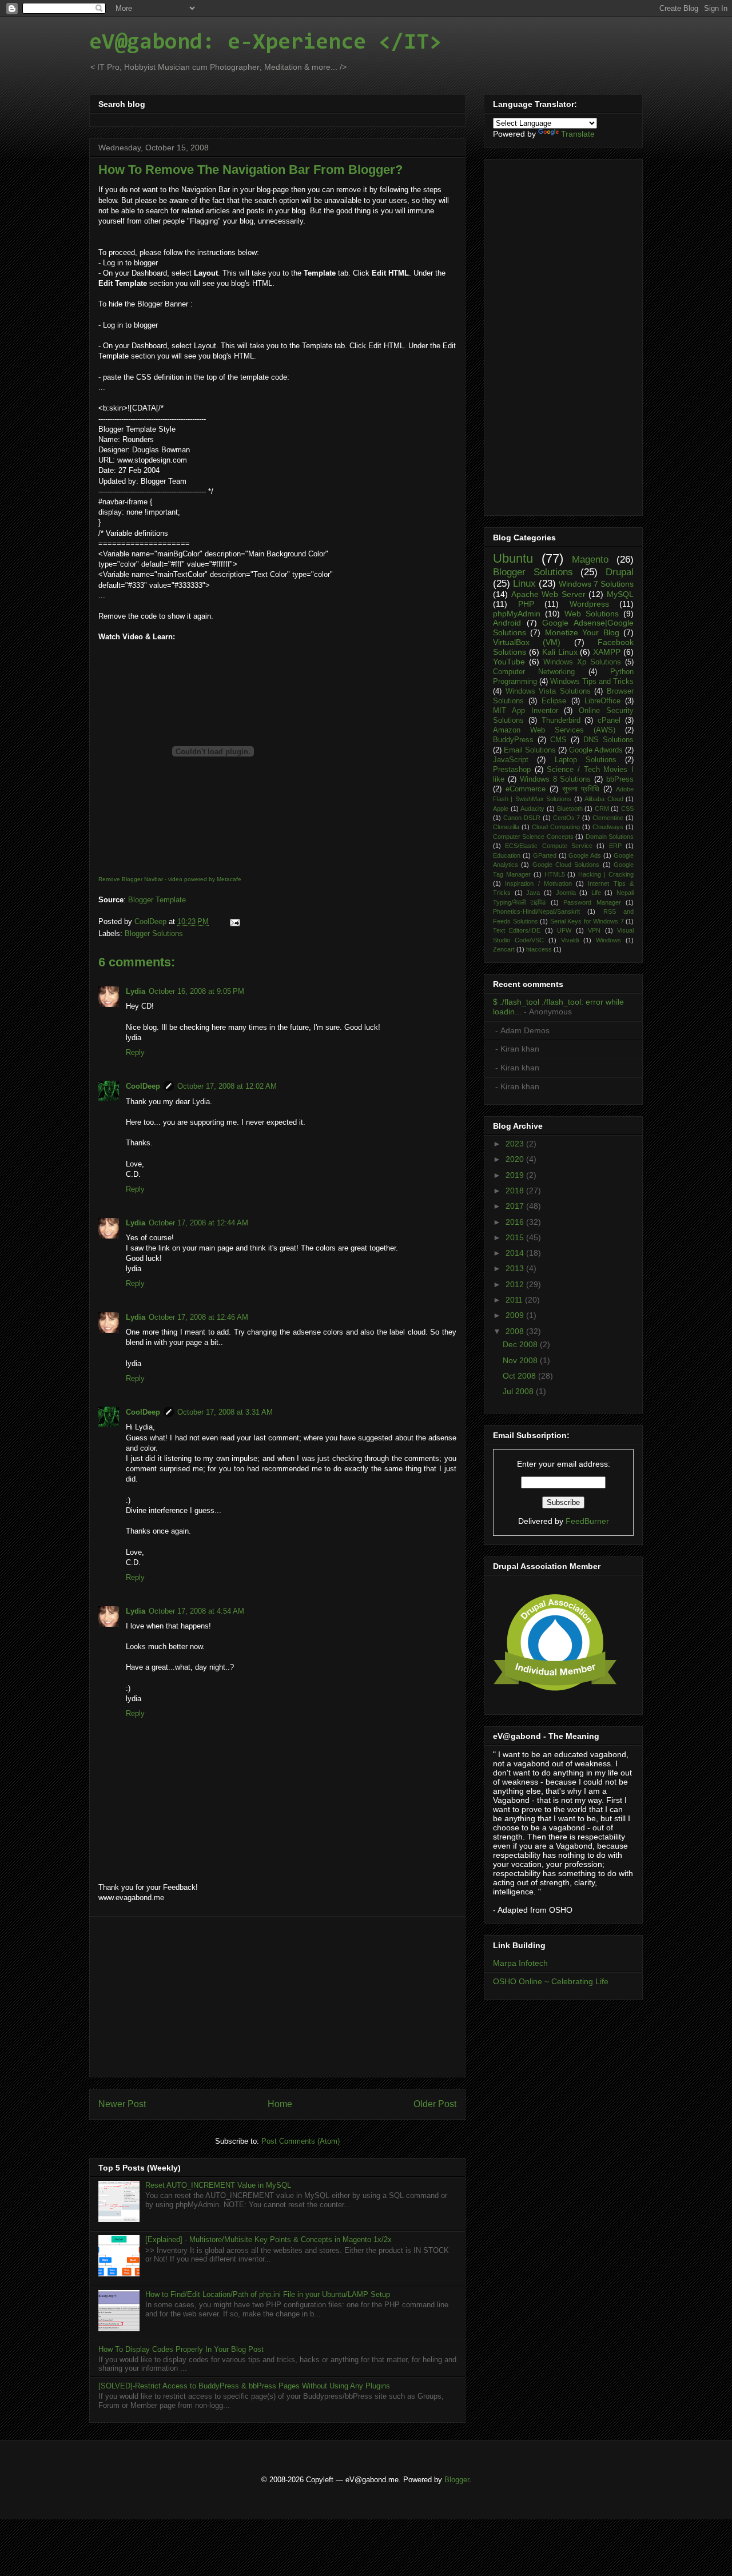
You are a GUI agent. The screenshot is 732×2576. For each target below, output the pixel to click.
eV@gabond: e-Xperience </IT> (265, 43)
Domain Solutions (610, 837)
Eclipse (554, 701)
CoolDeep (143, 1086)
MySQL (620, 594)
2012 (516, 1284)
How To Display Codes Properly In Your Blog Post (181, 2349)
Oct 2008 (520, 1376)
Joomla (566, 893)
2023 (516, 1144)
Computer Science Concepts (533, 837)
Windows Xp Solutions (582, 662)
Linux (524, 584)
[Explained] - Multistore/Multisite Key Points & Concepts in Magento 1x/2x (268, 2239)
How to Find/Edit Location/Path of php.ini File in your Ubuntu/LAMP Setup (268, 2294)
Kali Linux (560, 652)
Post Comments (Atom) (301, 2141)
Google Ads (585, 855)
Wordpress (589, 604)
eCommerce (526, 789)
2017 (516, 1206)
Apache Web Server (548, 594)
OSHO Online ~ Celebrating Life (551, 1981)
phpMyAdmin (517, 614)
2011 (515, 1300)
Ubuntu (513, 558)
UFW (564, 930)
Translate (578, 134)
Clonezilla (506, 827)
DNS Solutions (608, 740)
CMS (558, 740)
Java (533, 893)
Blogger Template (157, 900)
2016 (516, 1222)
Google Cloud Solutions (566, 865)
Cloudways (608, 827)
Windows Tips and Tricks (592, 682)
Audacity (532, 809)
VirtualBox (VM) (527, 642)
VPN (594, 930)
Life (596, 893)
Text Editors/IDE (517, 930)
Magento (590, 560)
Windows (608, 940)
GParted (545, 855)
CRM (602, 809)
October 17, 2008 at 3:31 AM (225, 1412)
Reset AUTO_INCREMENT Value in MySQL (218, 2185)
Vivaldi (570, 940)
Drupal (620, 572)
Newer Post (122, 2104)
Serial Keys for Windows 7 (587, 921)
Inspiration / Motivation (538, 883)
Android (507, 623)
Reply (135, 1052)
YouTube (509, 662)
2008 (516, 1331)
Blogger (457, 2480)
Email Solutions (530, 750)
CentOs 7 (567, 818)
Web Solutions (592, 614)
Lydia (136, 991)
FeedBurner (587, 1521)
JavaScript (511, 760)
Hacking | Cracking (606, 874)
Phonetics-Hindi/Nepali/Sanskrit (536, 911)
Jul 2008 (519, 1391)
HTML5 (555, 874)
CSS (627, 809)
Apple (501, 809)
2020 (516, 1159)
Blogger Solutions (154, 933)
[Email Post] (233, 921)
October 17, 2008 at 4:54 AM (196, 1611)
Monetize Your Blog (582, 632)
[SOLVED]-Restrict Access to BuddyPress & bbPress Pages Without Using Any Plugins (244, 2386)
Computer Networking (534, 672)
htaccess (539, 949)
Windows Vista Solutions (548, 691)
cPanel (609, 720)
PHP (526, 604)
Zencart (504, 949)
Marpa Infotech (520, 1963)
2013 (516, 1268)
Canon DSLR (522, 818)
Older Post (435, 2104)
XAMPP (607, 652)
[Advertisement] (277, 1997)
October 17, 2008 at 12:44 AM (198, 1223)
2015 (516, 1237)
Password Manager (592, 902)
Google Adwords (596, 750)
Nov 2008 (521, 1360)
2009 (516, 1315)
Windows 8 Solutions (556, 779)
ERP (615, 846)
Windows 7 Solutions (596, 584)
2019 (516, 1175)
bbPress (620, 779)
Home (280, 2104)
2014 (516, 1253)
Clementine (608, 818)
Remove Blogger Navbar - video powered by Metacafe (170, 879)
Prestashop (512, 770)
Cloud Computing (556, 827)
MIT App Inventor (526, 711)
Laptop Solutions (586, 760)
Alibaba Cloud (604, 799)
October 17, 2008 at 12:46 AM (198, 1317)
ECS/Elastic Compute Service (549, 846)
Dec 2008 (521, 1344)
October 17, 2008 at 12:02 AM (227, 1086)
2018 (516, 1191)
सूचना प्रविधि (581, 789)
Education (507, 855)
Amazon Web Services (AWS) (554, 730)
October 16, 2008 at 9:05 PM (196, 991)
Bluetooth (570, 809)
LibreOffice (602, 701)
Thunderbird (561, 720)
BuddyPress (513, 740)
